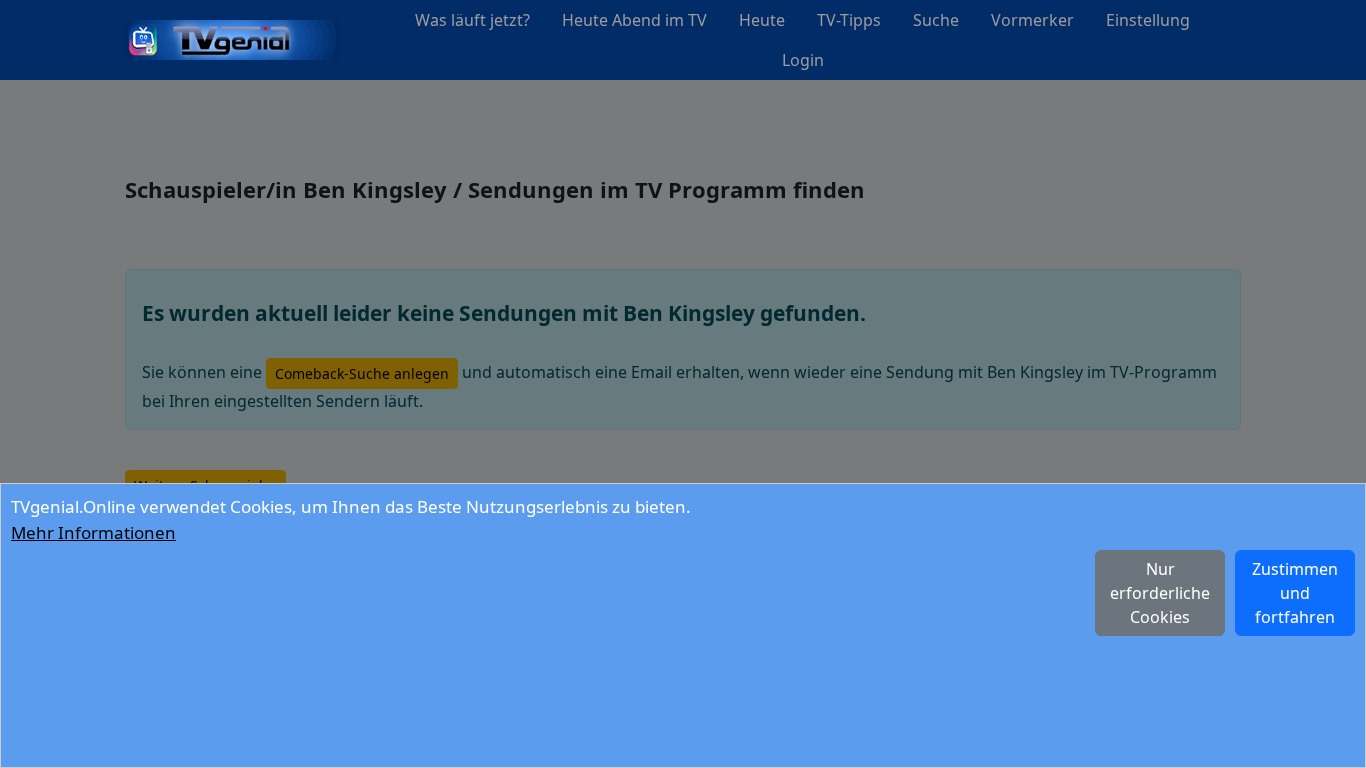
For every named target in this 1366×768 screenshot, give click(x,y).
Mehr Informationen (93, 532)
